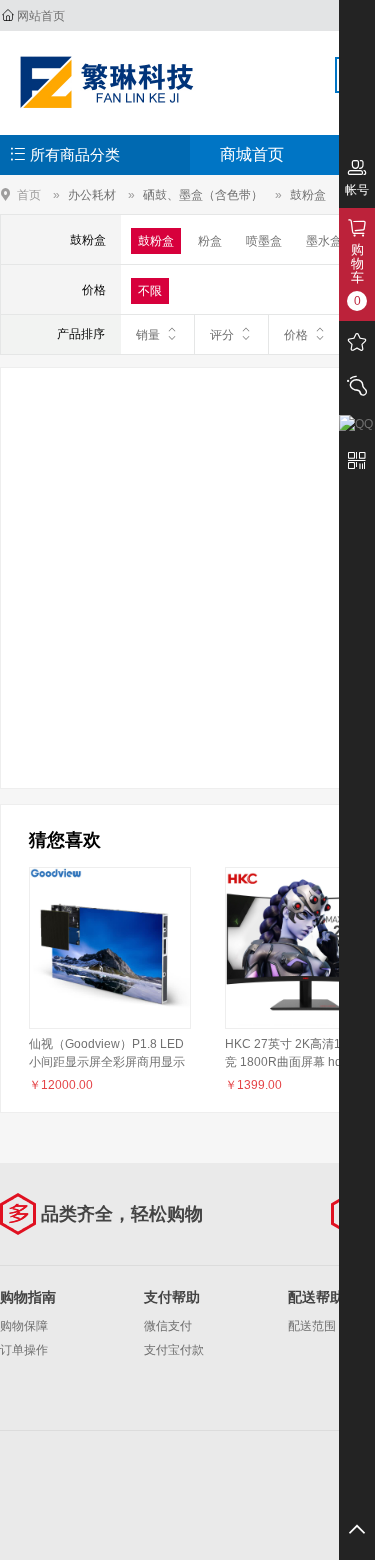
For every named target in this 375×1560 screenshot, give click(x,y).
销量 (148, 335)
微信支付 (168, 1326)
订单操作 (24, 1350)
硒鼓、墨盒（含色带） (203, 195)
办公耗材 (92, 195)
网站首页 (41, 16)
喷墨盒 (264, 241)
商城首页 (252, 154)
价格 (296, 335)
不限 (150, 291)
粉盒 (210, 241)
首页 (29, 194)
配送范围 (312, 1326)
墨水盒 (324, 241)
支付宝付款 (174, 1350)
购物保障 (24, 1326)
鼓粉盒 (308, 195)
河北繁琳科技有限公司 (106, 82)
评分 (222, 335)
